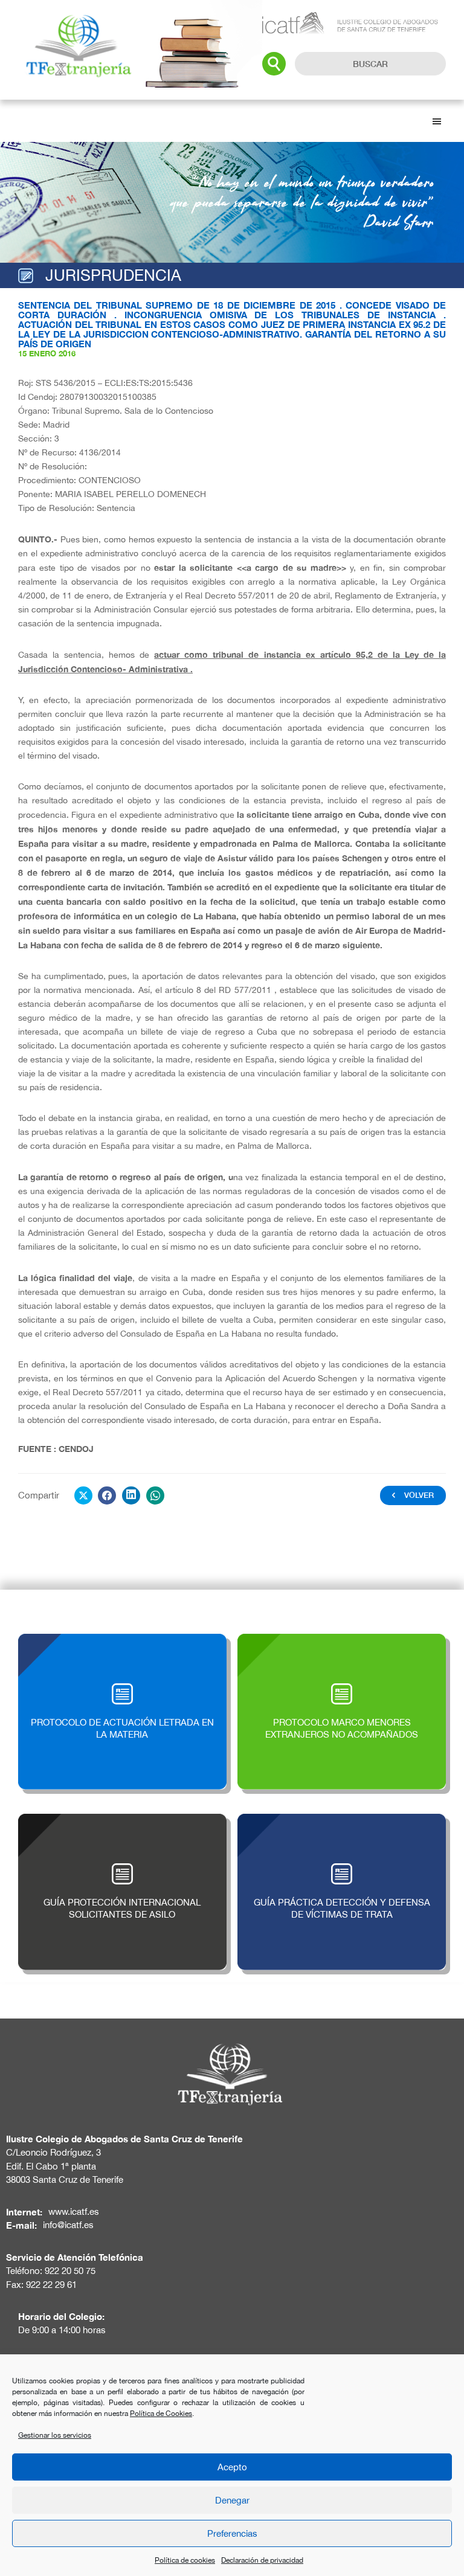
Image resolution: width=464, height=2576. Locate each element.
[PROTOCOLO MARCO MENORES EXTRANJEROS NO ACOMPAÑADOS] (342, 1640)
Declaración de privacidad (262, 2560)
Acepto (232, 2467)
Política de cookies (185, 2560)
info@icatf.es (68, 2225)
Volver (419, 1495)
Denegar (232, 2500)
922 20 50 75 (70, 2271)
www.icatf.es (74, 2211)
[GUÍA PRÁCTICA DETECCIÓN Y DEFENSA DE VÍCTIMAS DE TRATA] (342, 1820)
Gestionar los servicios (55, 2435)
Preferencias (232, 2533)
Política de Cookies (161, 2414)
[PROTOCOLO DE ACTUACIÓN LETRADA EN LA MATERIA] (122, 1640)
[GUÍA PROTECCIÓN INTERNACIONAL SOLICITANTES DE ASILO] (122, 1820)
